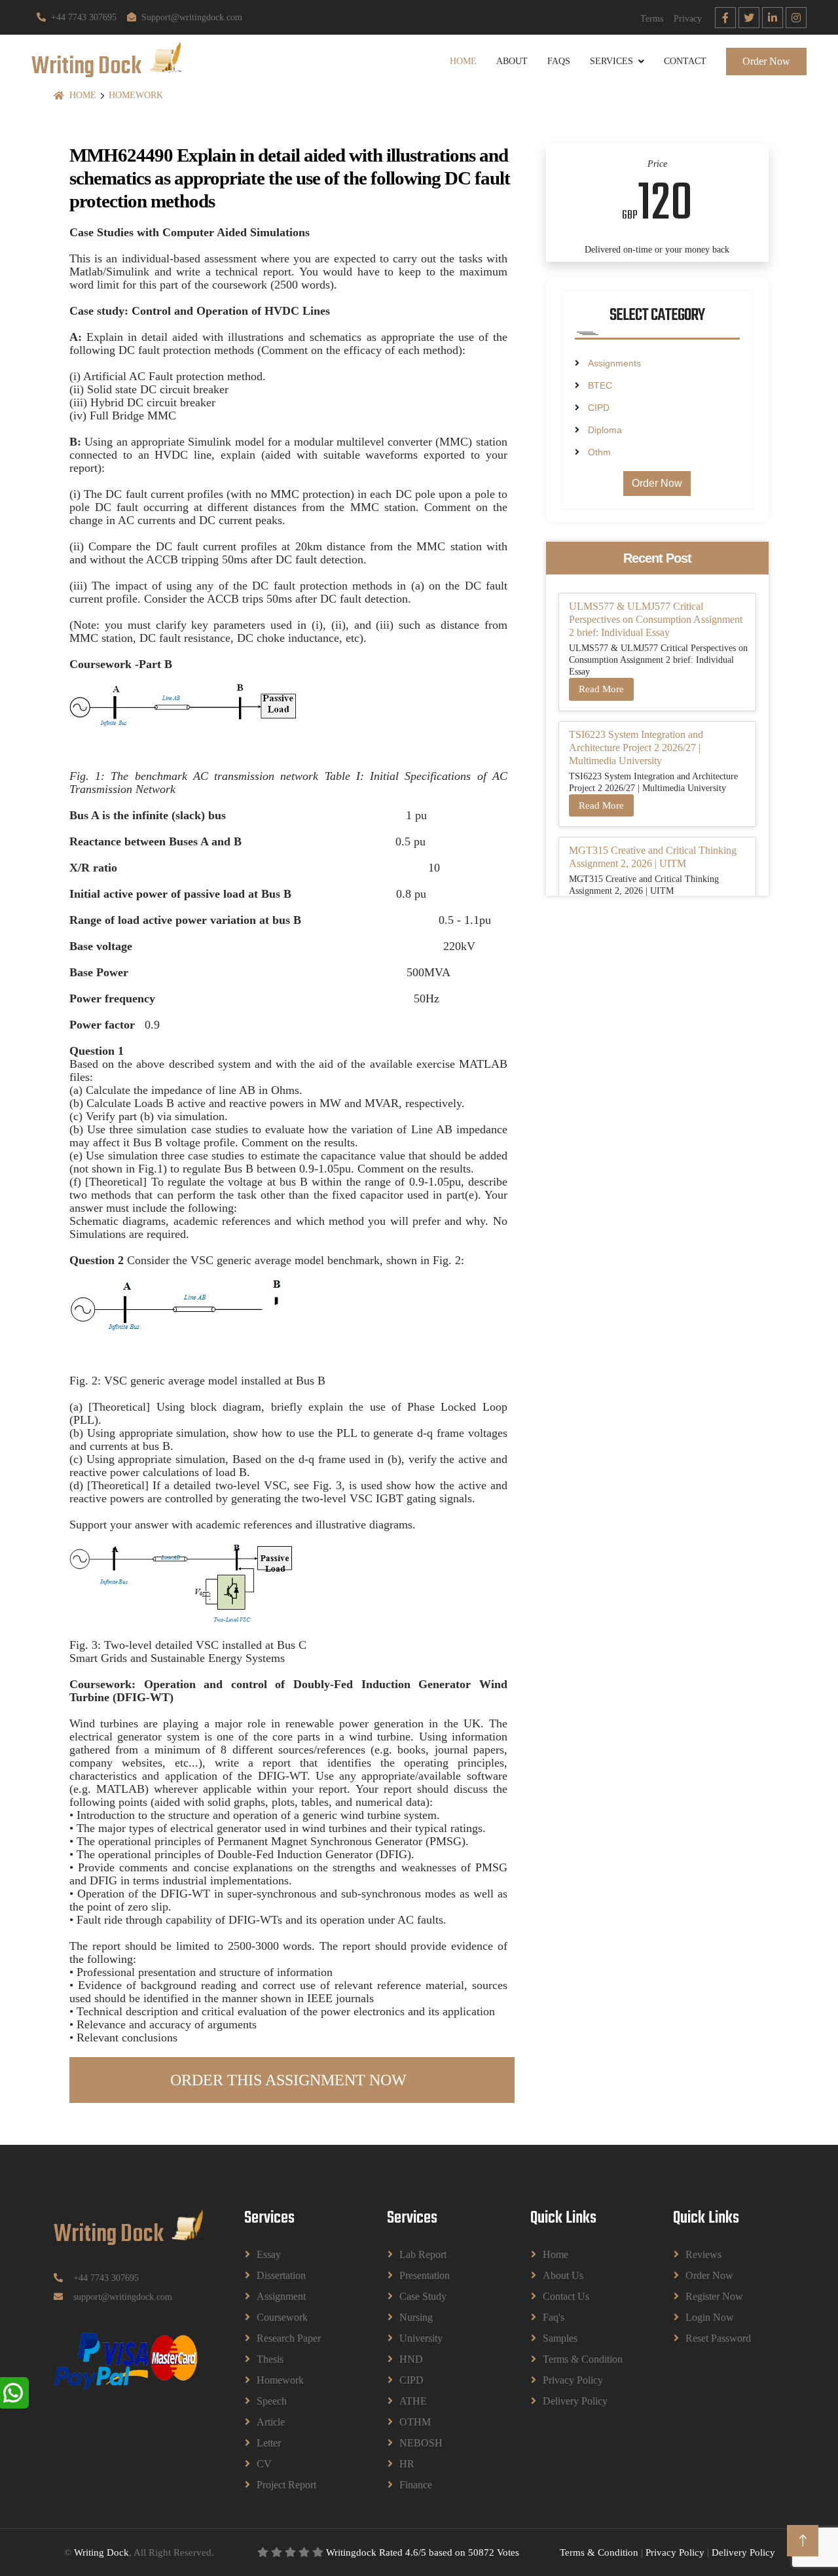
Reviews (703, 2254)
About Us (563, 2275)
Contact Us (566, 2296)
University (421, 2338)
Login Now (710, 2317)
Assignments (614, 363)
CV (264, 2464)
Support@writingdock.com (192, 17)
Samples (560, 2338)
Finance (416, 2485)
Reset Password (718, 2338)
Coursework (282, 2317)
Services (611, 61)
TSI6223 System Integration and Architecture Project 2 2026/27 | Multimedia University (636, 748)
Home (463, 61)
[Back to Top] (803, 2541)
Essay (269, 2254)
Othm (599, 452)
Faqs (559, 61)
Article (271, 2422)
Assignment (281, 2296)
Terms (652, 19)
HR (407, 2464)
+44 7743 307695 (84, 17)
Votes (508, 2552)
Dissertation (281, 2275)
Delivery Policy (575, 2401)
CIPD (599, 408)
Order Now (766, 61)
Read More (601, 689)
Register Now (714, 2296)
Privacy (688, 19)
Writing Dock (101, 2552)
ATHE (413, 2401)
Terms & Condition (583, 2359)
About (512, 61)
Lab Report (423, 2254)
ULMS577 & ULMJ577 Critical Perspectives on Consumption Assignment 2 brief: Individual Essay (656, 619)
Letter (269, 2443)
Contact (685, 61)
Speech (272, 2401)
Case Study (423, 2296)
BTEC (600, 385)
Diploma (605, 430)
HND (411, 2359)
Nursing (416, 2317)
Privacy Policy (573, 2380)
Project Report (286, 2485)
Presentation (425, 2275)
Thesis (270, 2359)
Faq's (554, 2317)
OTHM (415, 2422)
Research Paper (289, 2338)
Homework (136, 95)
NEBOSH (421, 2443)
